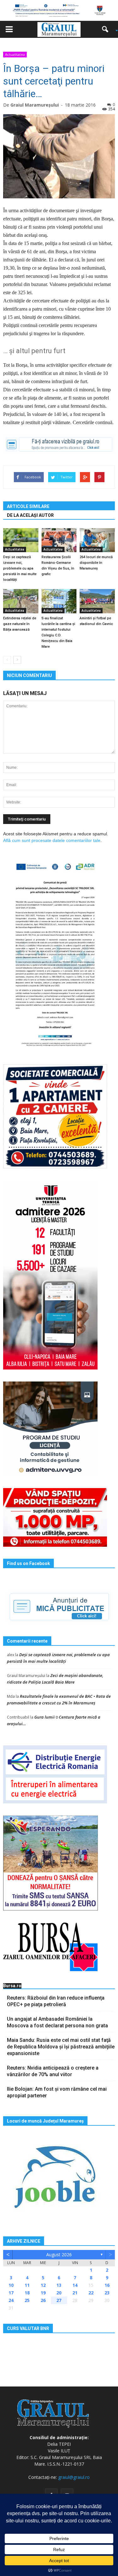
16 (107, 2285)
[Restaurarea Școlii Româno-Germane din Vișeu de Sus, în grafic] (59, 540)
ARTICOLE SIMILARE (28, 506)
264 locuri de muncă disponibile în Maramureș (96, 563)
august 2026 (59, 2255)
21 (75, 2293)
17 (11, 2293)
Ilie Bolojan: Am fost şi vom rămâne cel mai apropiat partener (57, 2092)
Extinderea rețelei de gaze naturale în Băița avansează (20, 624)
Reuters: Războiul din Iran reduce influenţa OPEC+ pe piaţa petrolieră (56, 2001)
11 (27, 2285)
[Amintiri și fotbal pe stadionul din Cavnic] (97, 601)
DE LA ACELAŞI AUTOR (30, 515)
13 (59, 2285)
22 (91, 2293)
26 (43, 2300)
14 (75, 2285)
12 (43, 2285)
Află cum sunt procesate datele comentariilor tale (52, 840)
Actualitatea (15, 54)
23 (107, 2293)
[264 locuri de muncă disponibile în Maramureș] (97, 540)
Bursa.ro (12, 1986)
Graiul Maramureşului (35, 105)
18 (27, 2293)
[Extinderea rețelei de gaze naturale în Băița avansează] (21, 601)
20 (59, 2293)
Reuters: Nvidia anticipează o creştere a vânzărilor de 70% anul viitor (53, 2071)
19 (43, 2293)
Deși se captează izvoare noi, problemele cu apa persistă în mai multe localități (20, 568)
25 (27, 2300)
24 (11, 2300)
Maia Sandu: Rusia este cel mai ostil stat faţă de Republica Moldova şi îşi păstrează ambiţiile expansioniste (61, 2047)
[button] (107, 29)
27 (59, 2300)
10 (11, 2285)
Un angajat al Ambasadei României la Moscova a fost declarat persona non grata (57, 2022)
